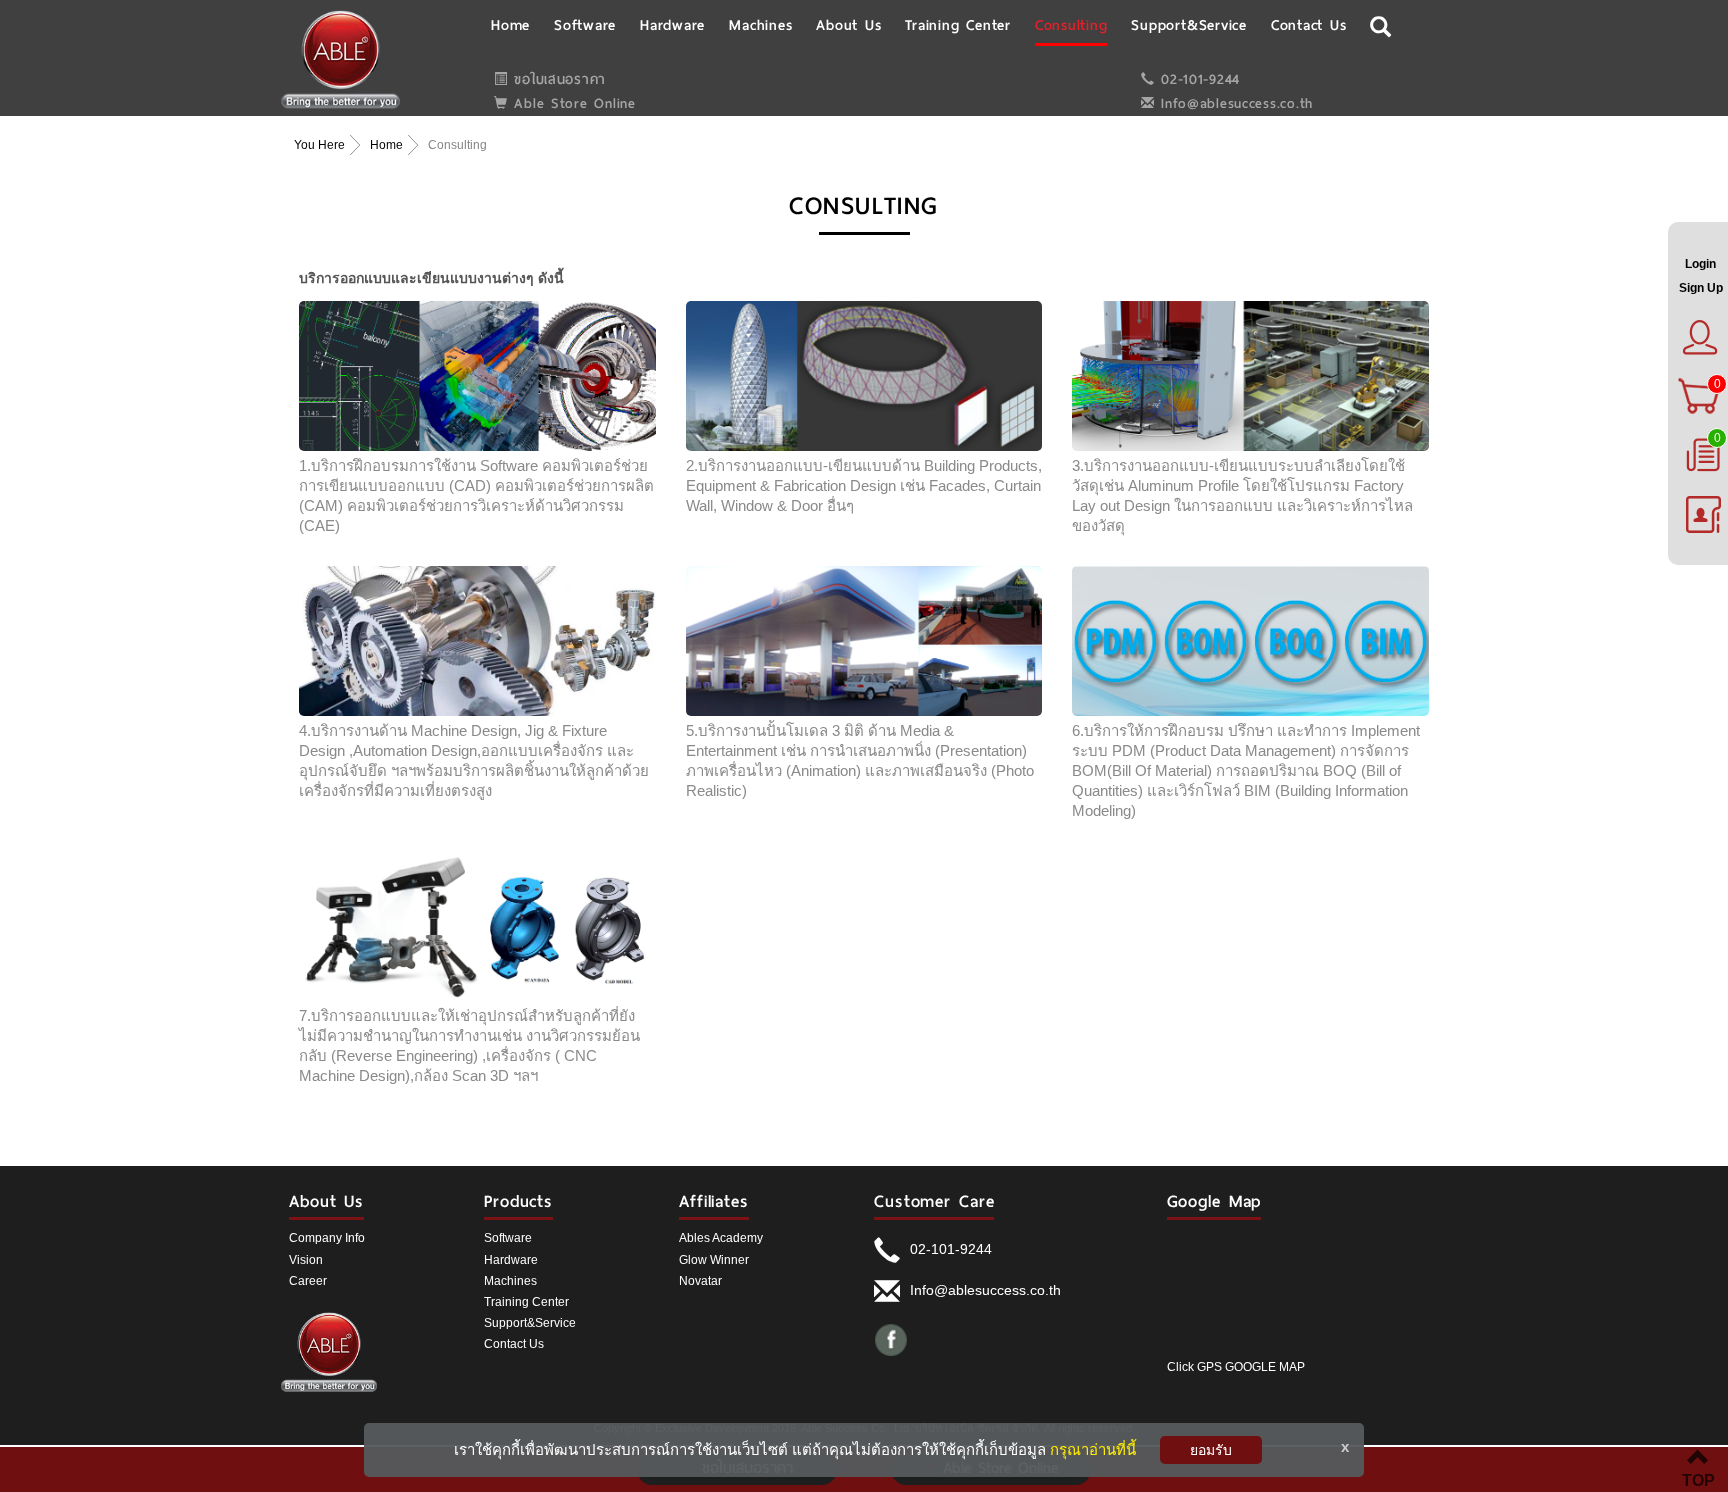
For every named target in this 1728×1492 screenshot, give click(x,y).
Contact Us (514, 1344)
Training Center (526, 1302)
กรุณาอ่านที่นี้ (1093, 1449)
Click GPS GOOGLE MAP (1236, 1367)
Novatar (700, 1281)
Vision (306, 1260)
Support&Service (530, 1323)
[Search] (1381, 24)
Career (308, 1281)
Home (386, 145)
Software (508, 1238)
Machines (510, 1281)
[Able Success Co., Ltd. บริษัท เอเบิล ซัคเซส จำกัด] (340, 59)
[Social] (891, 1339)
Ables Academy (721, 1238)
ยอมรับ (1211, 1450)
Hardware (511, 1260)
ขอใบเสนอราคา (557, 79)
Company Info (327, 1238)
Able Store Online (572, 103)
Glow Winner (714, 1260)
